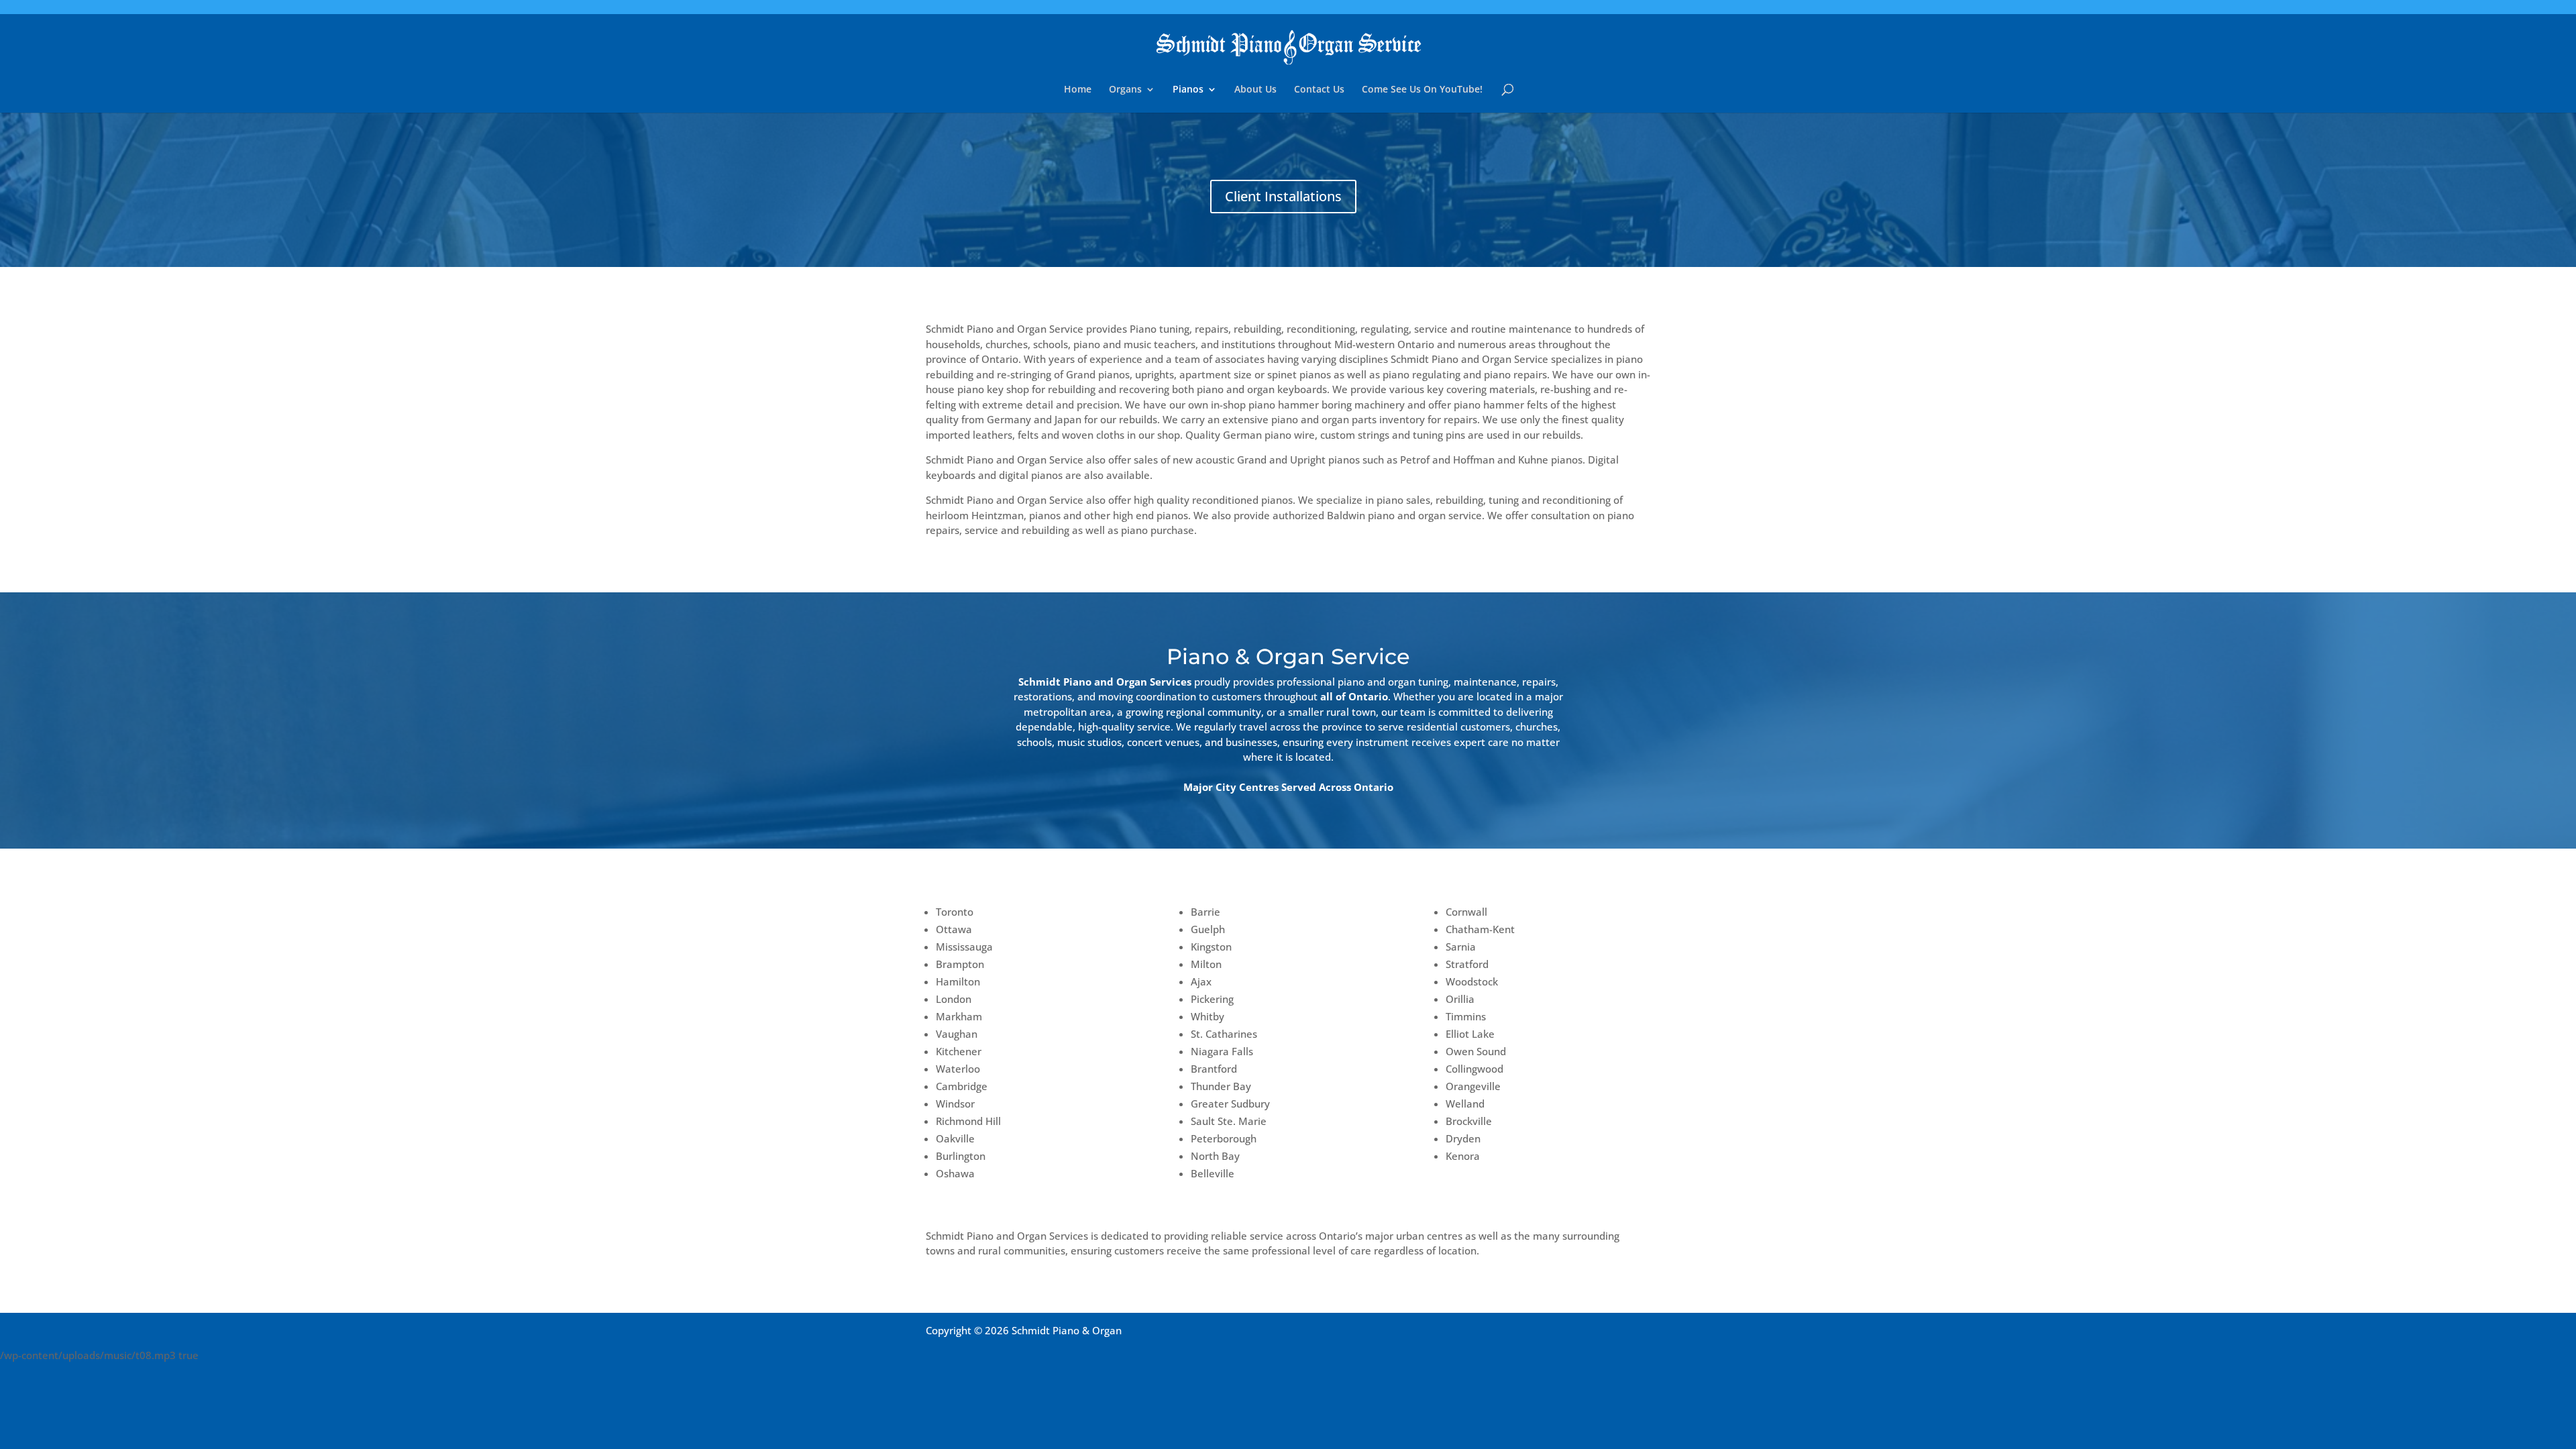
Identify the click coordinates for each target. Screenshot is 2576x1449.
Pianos (1188, 90)
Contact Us (1319, 90)
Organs (1125, 90)
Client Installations (1283, 196)
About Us (1255, 90)
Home (1078, 90)
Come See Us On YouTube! (1422, 90)
